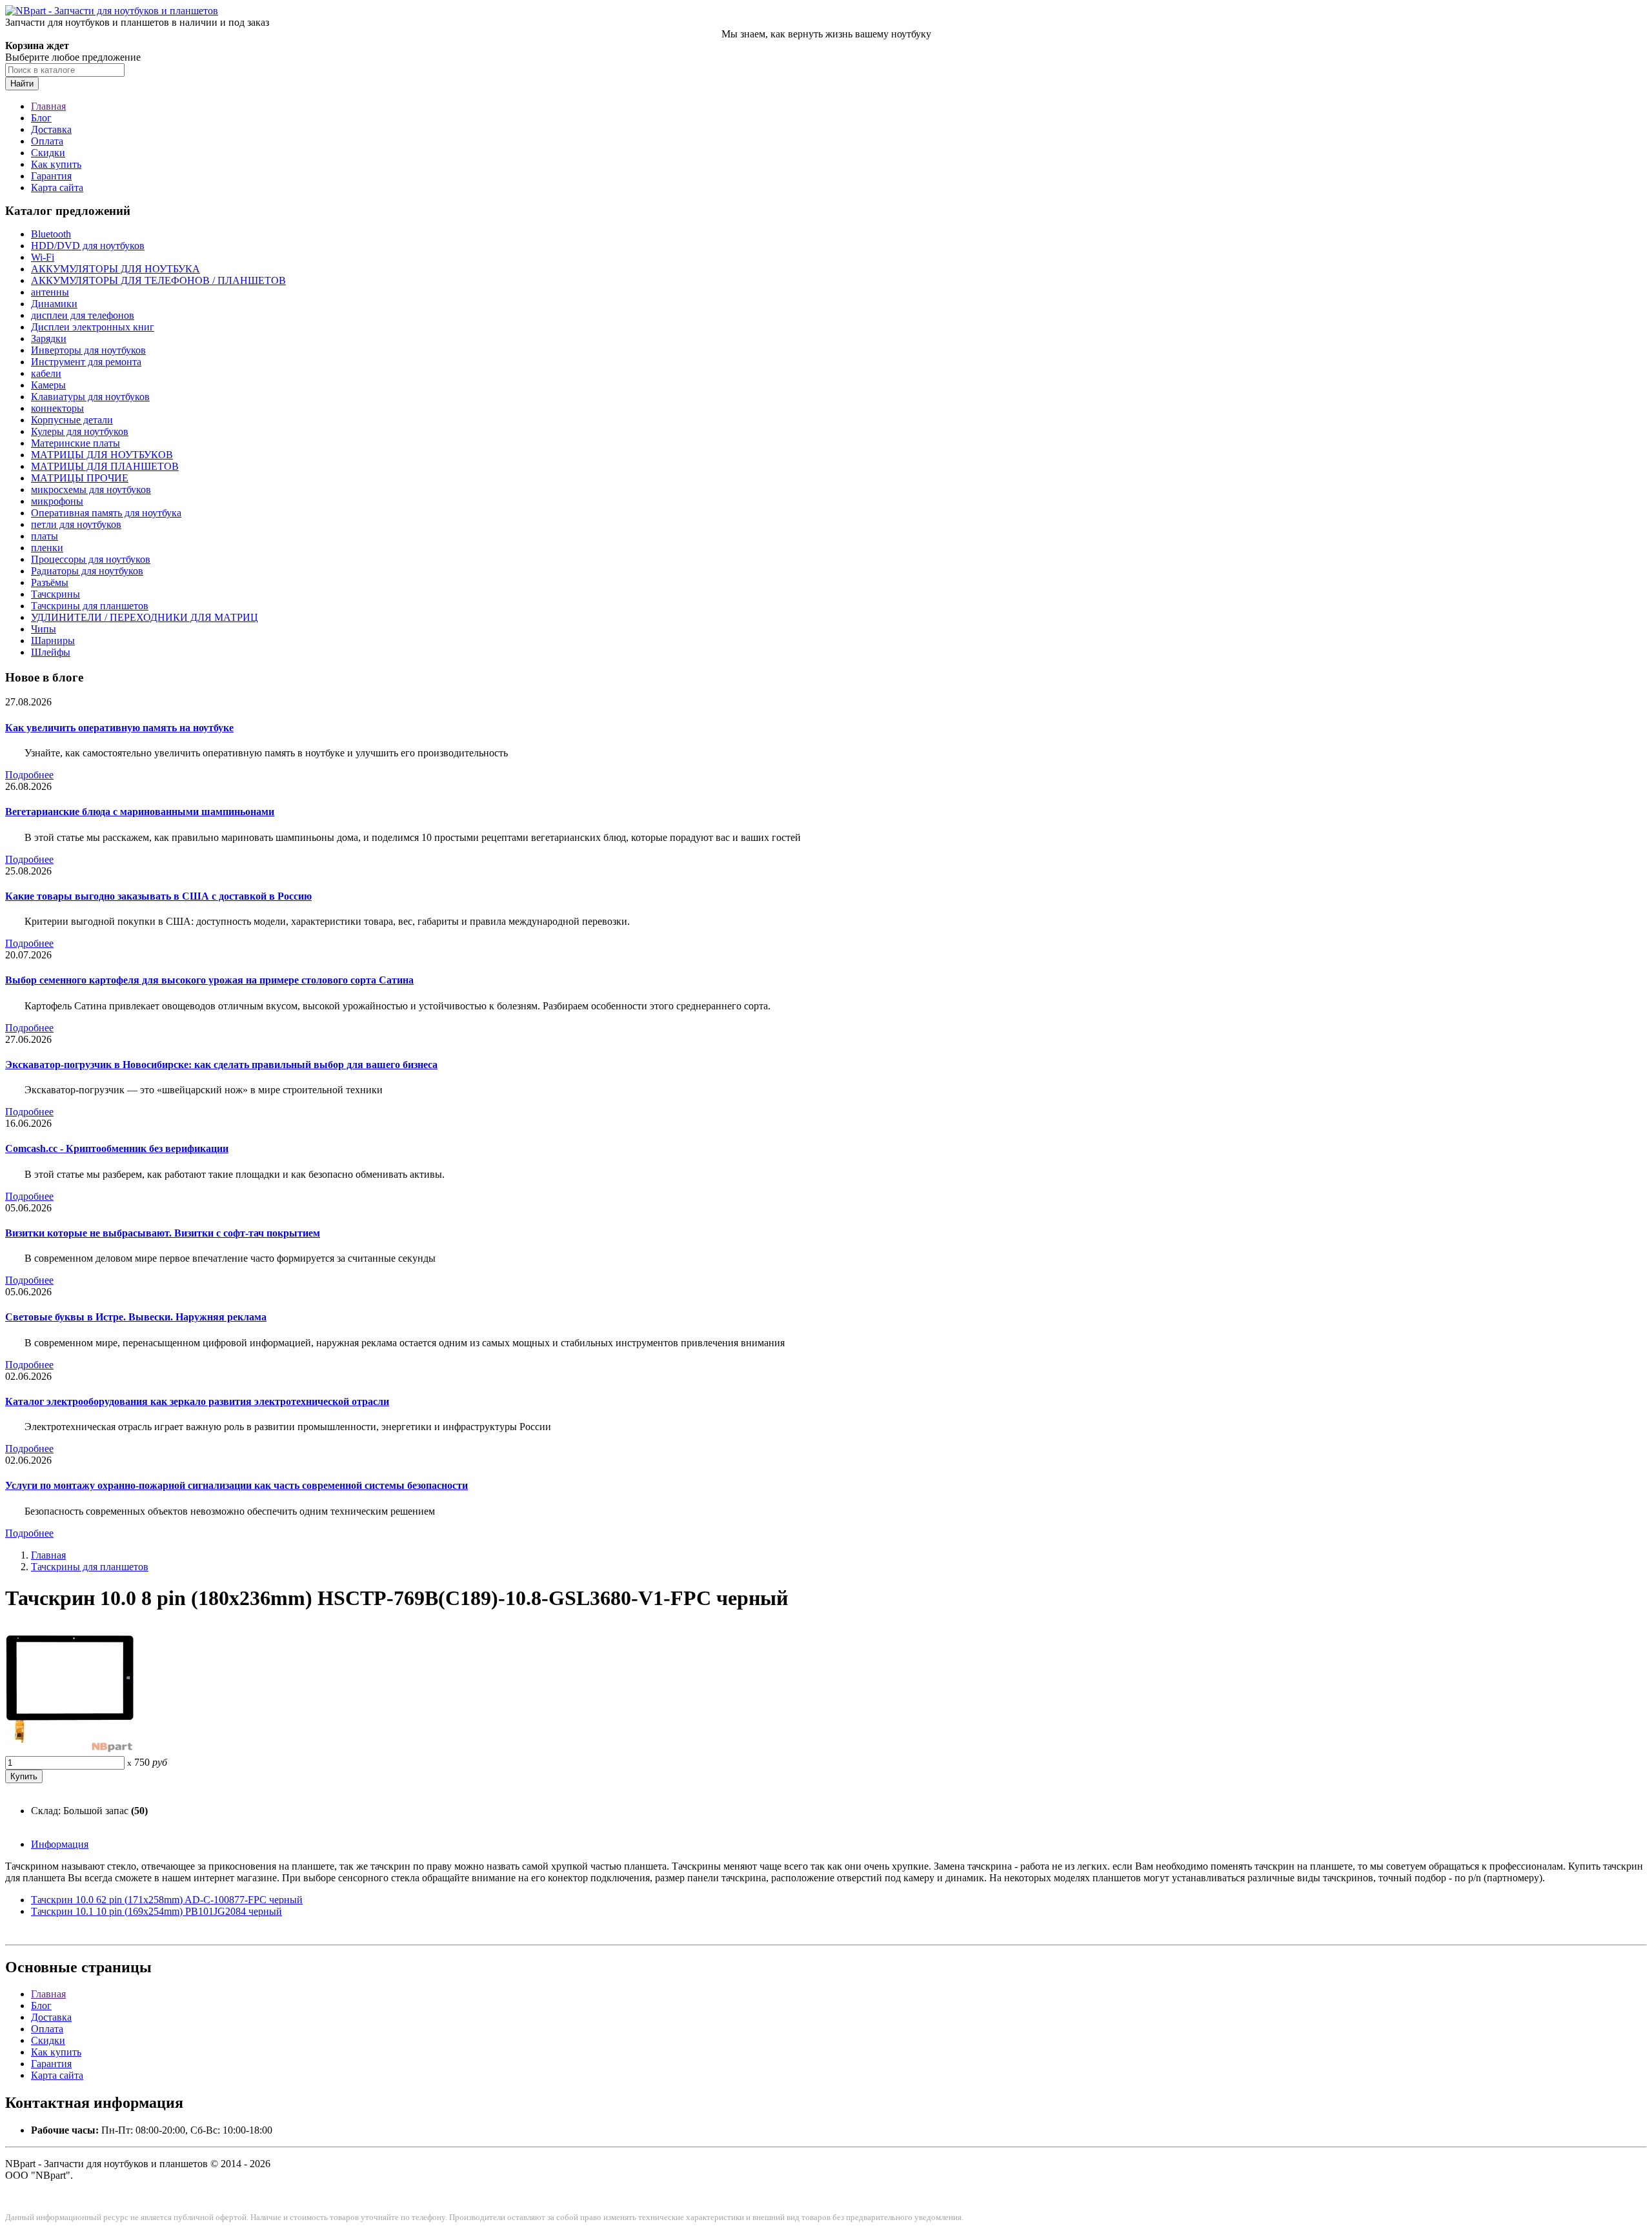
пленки (47, 548)
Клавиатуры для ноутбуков (90, 397)
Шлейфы (51, 652)
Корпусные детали (72, 420)
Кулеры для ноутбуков (80, 431)
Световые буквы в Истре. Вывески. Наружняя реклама (136, 1317)
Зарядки (49, 338)
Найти (22, 84)
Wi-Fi (43, 257)
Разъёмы (50, 582)
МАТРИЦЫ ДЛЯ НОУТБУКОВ (102, 455)
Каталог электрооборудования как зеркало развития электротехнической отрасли (197, 1401)
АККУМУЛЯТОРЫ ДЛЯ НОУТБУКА (116, 269)
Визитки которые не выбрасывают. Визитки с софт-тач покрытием (163, 1233)
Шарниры (53, 641)
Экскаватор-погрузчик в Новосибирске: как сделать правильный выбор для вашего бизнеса (221, 1065)
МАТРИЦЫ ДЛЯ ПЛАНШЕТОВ (105, 466)
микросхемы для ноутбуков (91, 490)
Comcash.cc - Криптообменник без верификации (117, 1148)
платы (45, 536)
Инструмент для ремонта (86, 362)
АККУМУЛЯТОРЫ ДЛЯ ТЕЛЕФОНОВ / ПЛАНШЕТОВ (158, 280)
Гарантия (51, 176)
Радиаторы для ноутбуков (87, 571)
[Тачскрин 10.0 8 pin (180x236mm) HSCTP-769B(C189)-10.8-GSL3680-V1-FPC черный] (70, 1750)
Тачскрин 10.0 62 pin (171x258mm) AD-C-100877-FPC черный (167, 1900)
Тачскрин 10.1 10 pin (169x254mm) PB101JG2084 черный (156, 1911)
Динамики (54, 304)
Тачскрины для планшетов (90, 606)
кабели (46, 373)
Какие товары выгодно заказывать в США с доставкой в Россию (158, 896)
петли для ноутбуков (76, 524)
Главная (48, 106)
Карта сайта (57, 187)
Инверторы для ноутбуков (88, 350)
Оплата (47, 141)
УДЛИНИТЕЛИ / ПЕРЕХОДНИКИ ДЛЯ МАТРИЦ (145, 617)
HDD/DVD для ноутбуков (88, 246)
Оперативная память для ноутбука (106, 513)
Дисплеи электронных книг (93, 327)
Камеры (48, 385)
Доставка (51, 129)
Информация (60, 1844)
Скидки (48, 153)
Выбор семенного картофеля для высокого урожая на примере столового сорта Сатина (209, 980)
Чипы (44, 629)
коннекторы (57, 408)
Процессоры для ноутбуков (91, 559)
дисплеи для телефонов (83, 315)
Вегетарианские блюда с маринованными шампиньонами (140, 812)
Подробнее (29, 775)
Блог (41, 118)
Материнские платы (76, 443)
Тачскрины (55, 594)
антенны (50, 292)
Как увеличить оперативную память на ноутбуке (119, 728)
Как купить (56, 164)
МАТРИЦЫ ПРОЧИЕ (80, 478)
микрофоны (57, 501)
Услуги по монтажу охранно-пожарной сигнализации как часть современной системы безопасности (237, 1485)
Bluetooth (51, 234)
